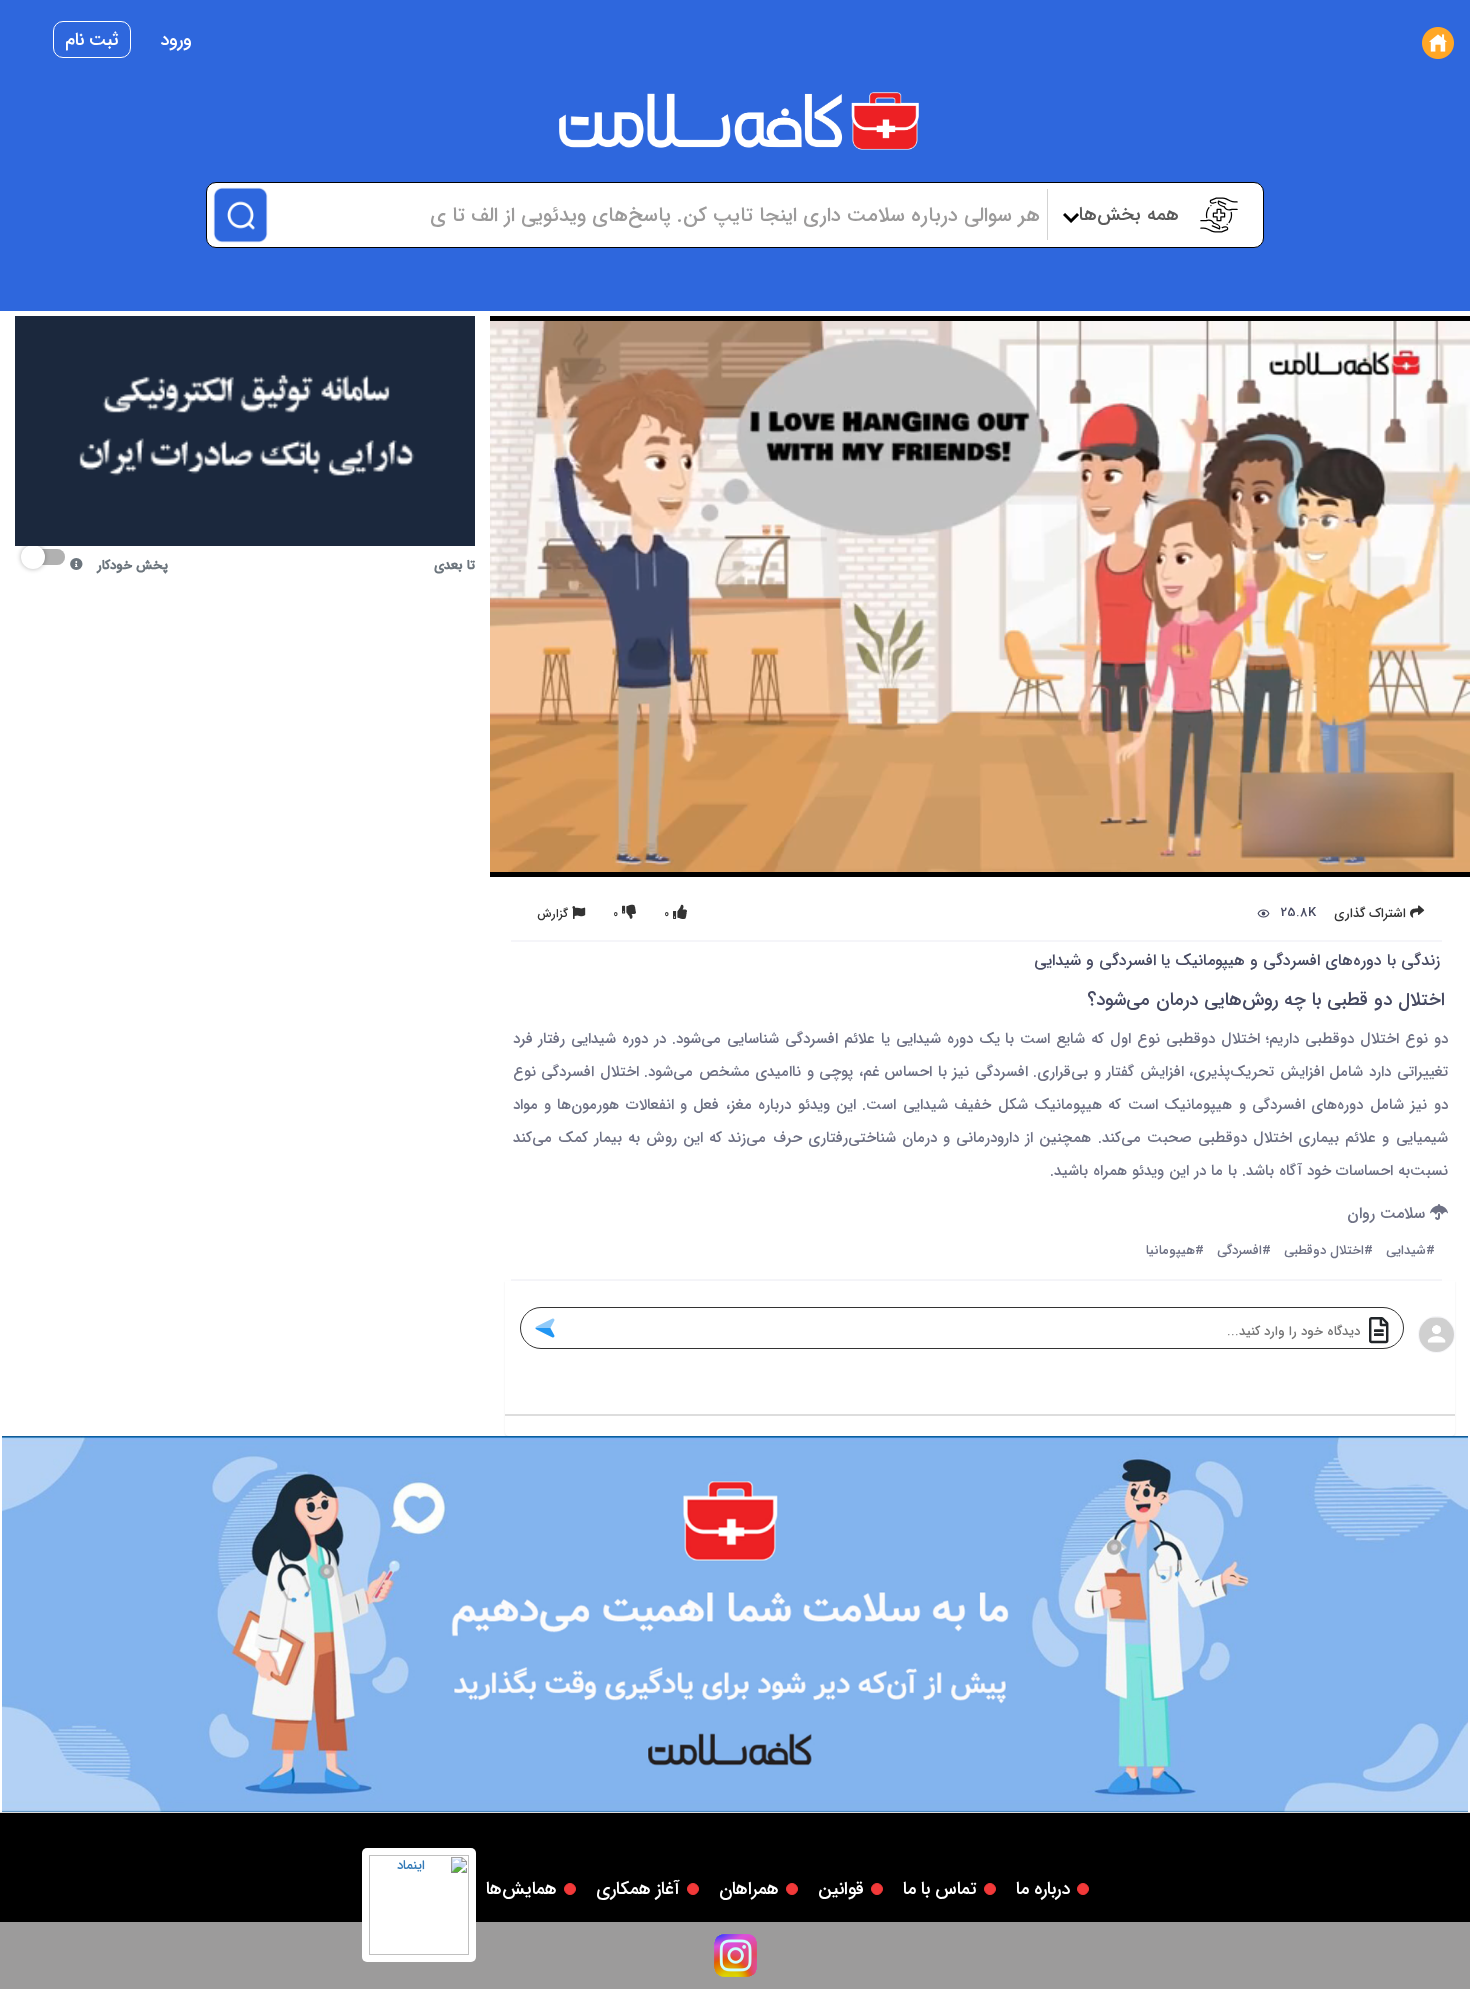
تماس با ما (940, 1889)
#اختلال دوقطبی (1328, 1251)
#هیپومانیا (1175, 1251)
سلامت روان (1388, 1214)
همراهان (749, 1889)
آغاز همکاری (638, 1889)
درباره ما (1043, 1889)
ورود (176, 40)
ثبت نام (92, 40)
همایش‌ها (521, 1889)
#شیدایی (1410, 1251)
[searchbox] (655, 215)
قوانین (841, 1889)
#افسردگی (1244, 1251)
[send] (544, 1328)
